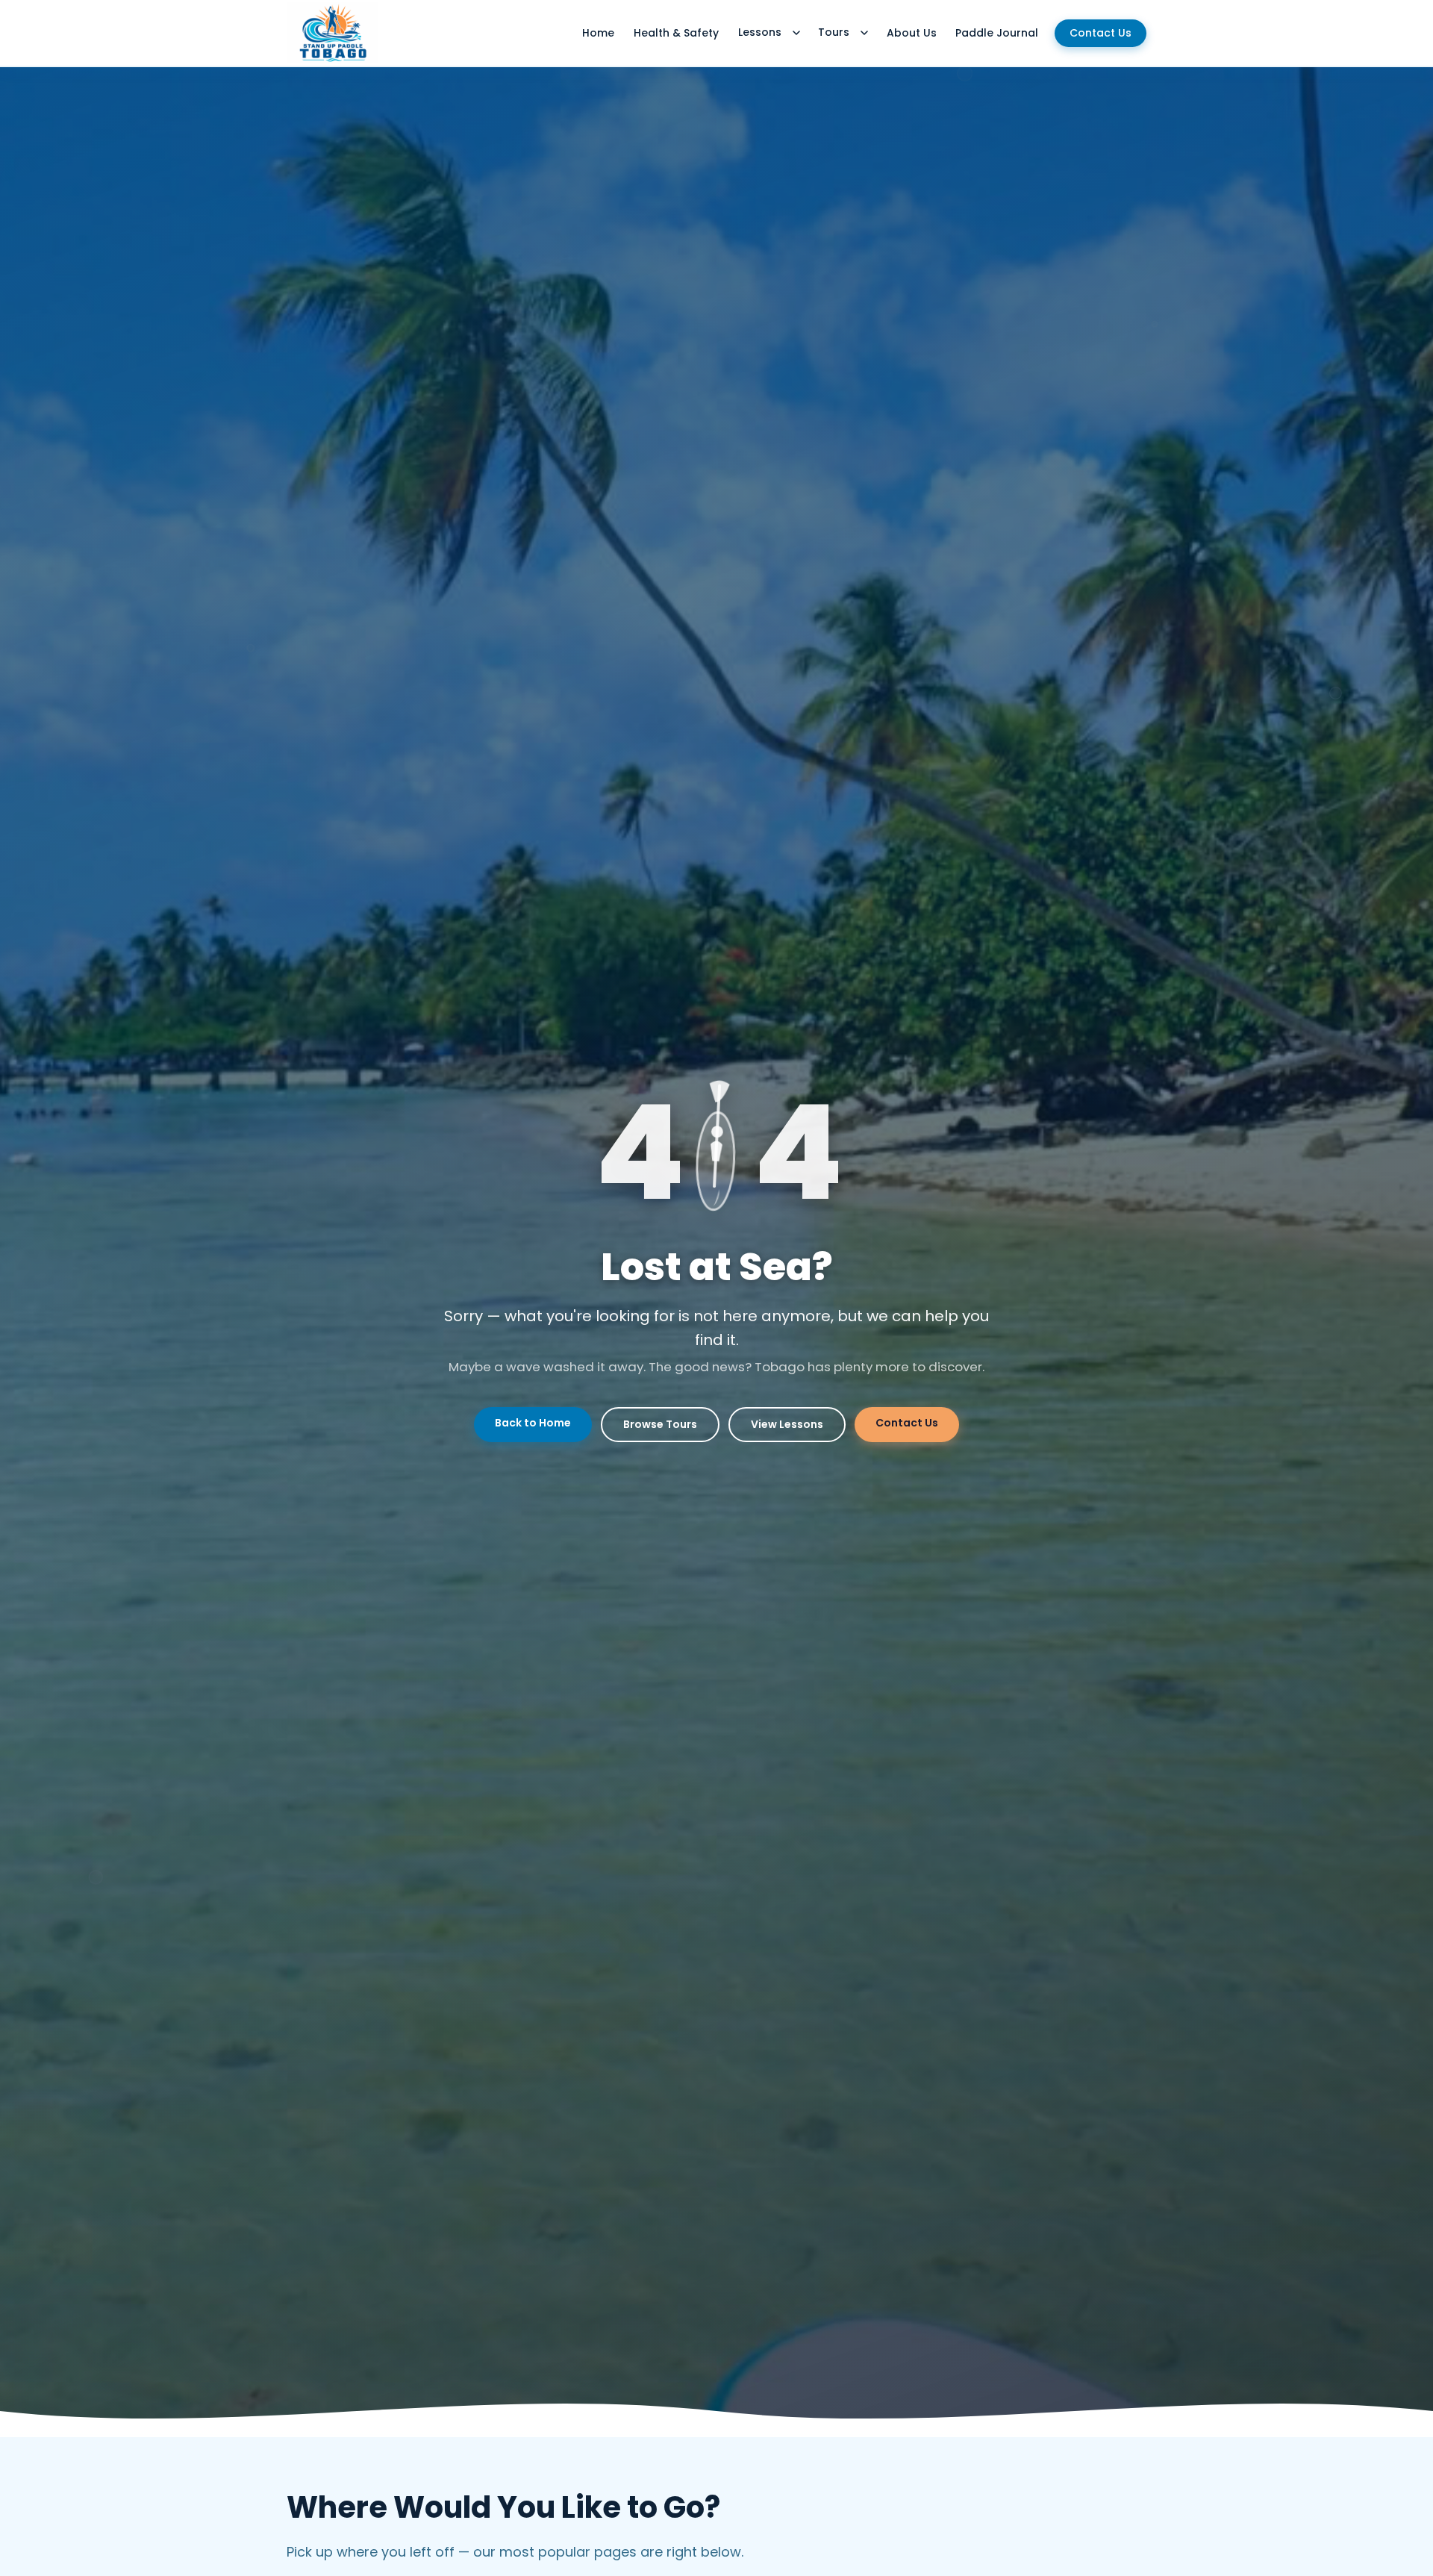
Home (598, 33)
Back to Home (533, 1423)
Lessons (760, 32)
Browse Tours (660, 1424)
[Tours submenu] (864, 33)
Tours (834, 32)
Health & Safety (676, 33)
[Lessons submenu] (796, 33)
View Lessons (787, 1424)
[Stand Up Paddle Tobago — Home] (333, 33)
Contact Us (1100, 33)
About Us (912, 33)
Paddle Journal (997, 33)
